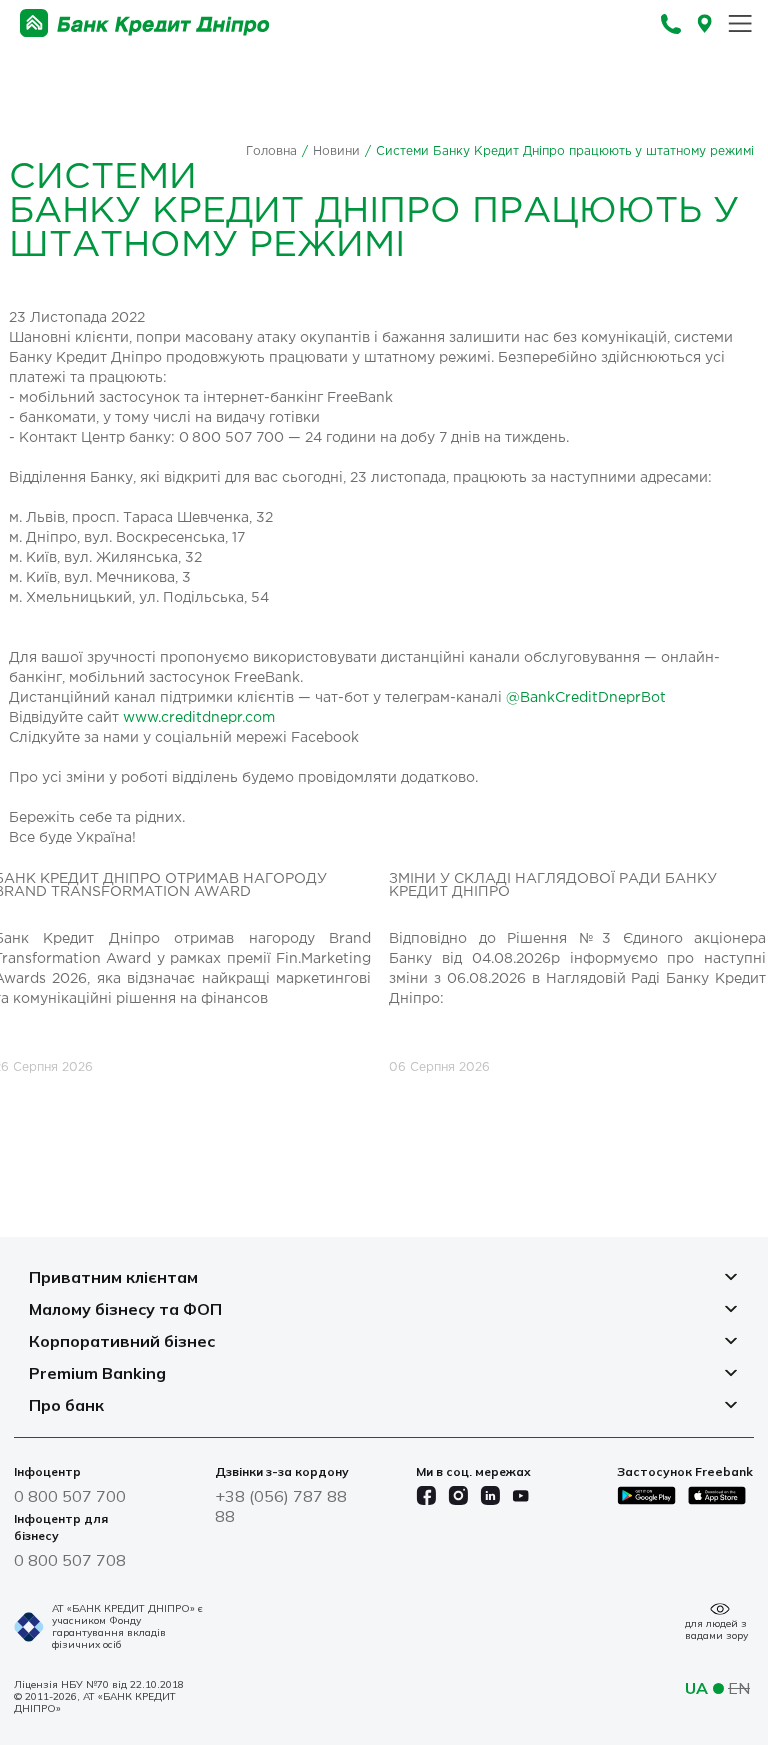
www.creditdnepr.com (199, 718)
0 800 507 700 (70, 1496)
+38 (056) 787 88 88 (281, 1506)
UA (696, 1688)
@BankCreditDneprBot (586, 698)
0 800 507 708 (70, 1560)
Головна (271, 151)
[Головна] (145, 23)
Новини (336, 151)
